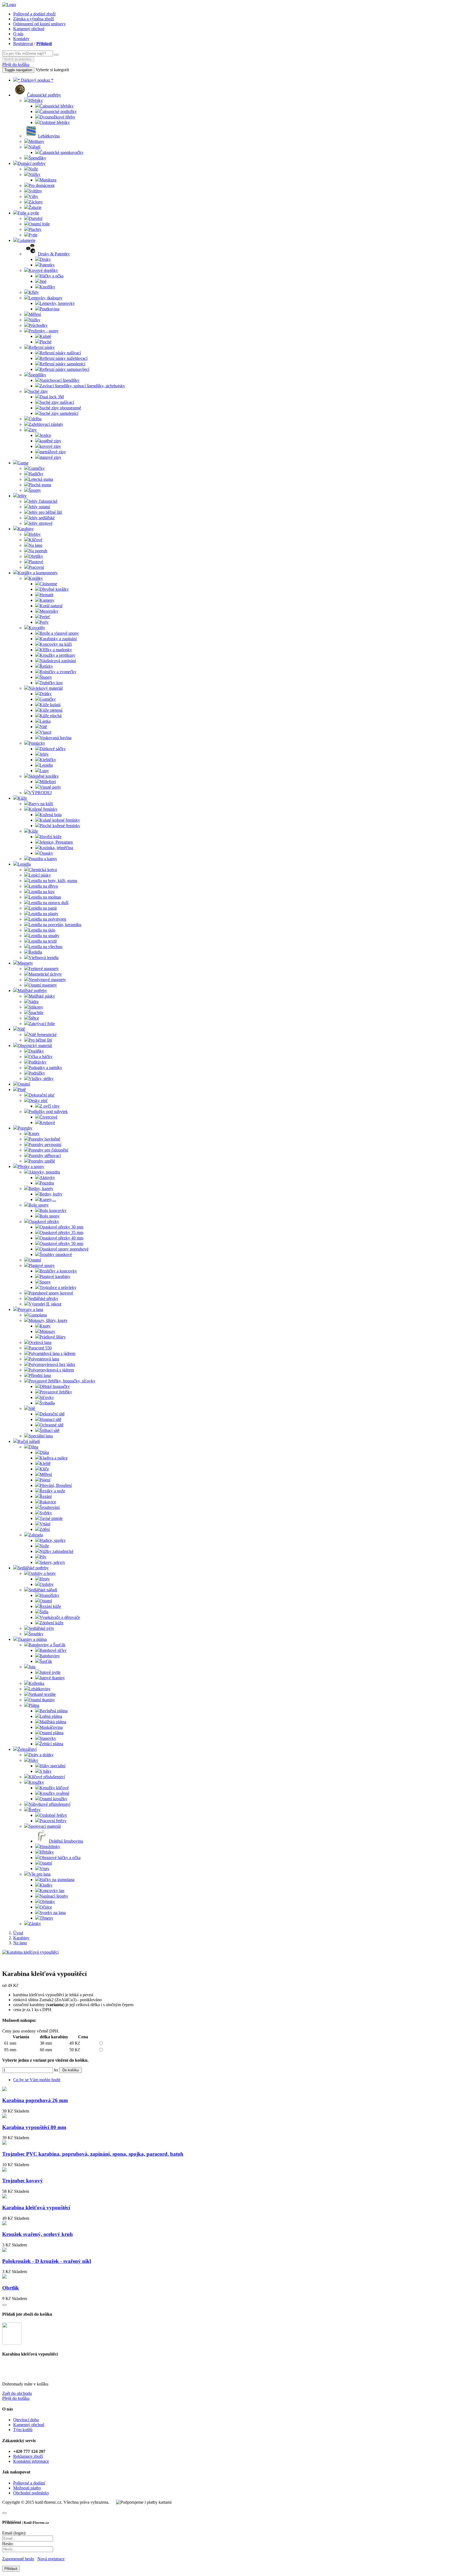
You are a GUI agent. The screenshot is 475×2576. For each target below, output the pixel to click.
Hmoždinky (50, 1847)
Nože (33, 169)
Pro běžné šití (40, 1040)
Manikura (48, 180)
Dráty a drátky (41, 1755)
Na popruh (38, 551)
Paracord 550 (40, 1348)
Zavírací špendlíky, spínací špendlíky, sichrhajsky (82, 386)
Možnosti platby (27, 2488)
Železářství (27, 1749)
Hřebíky (36, 100)
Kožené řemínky (43, 809)
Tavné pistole (51, 1518)
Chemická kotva (43, 870)
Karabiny (26, 529)
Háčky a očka (52, 276)
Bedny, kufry (51, 1194)
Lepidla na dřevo (43, 886)
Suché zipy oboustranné (60, 408)
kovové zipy (50, 446)
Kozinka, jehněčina (56, 848)
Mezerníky (49, 611)
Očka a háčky (41, 1057)
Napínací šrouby (54, 1896)
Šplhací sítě (49, 1430)
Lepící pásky (40, 875)
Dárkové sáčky (53, 749)
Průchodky (38, 325)
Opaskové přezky (44, 1221)
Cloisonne (48, 584)
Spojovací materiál (45, 1826)
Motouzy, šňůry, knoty (48, 1320)
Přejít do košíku (16, 64)
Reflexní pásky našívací (60, 353)
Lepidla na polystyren (47, 919)
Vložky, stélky (41, 1079)
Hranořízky (49, 1595)
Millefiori (48, 782)
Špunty (35, 490)
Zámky (35, 1924)
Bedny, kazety (41, 1188)
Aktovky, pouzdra (44, 1172)
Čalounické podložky (58, 111)
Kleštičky (48, 760)
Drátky (46, 694)
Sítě (32, 1408)
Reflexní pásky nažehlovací (63, 358)
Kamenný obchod (29, 29)
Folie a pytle (28, 213)
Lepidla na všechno (45, 947)
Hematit (46, 595)
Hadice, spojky (53, 1540)
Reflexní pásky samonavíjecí (64, 369)
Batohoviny (50, 1656)
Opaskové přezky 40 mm (61, 1238)
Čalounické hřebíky (57, 106)
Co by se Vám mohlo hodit (37, 2080)
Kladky (46, 1885)
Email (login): (14, 2533)
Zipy (33, 430)
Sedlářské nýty (41, 1628)
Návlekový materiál (46, 688)
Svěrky (46, 1513)
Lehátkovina (49, 136)
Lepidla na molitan (45, 897)
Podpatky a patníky (45, 1068)
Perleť (45, 617)
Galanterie (27, 240)
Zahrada (36, 1535)
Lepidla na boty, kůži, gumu (53, 881)
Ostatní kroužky (53, 1799)
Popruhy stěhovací (45, 1156)
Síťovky (47, 1397)
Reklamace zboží (28, 2456)
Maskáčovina (51, 1727)
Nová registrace (51, 2559)
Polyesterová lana (44, 1359)
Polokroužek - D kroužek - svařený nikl (47, 2261)
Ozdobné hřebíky (55, 122)
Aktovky (47, 1177)
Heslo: (8, 2544)
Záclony (36, 202)
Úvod (18, 1933)
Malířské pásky (42, 996)
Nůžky (34, 174)
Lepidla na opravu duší (49, 903)
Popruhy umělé (42, 1161)
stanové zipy (50, 457)
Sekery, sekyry (52, 1562)
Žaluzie (35, 207)
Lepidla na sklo (42, 930)
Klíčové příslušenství (47, 1777)
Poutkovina (49, 309)
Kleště (45, 1463)
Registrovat (23, 44)
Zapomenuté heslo (18, 2559)
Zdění (45, 1529)
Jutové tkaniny (52, 1678)
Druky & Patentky (54, 254)
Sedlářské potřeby (33, 1568)
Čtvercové (49, 1117)
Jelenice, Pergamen (56, 842)
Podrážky (37, 1073)
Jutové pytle (50, 1672)
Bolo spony (39, 1205)
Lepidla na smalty (44, 936)
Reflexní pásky (42, 347)
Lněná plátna (51, 1716)
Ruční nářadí (29, 1441)
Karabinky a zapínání (58, 639)
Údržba (35, 419)
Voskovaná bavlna (56, 738)
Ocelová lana (40, 1342)
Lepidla (46, 765)
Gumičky (37, 468)
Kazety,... (48, 1199)
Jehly (22, 496)
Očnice (46, 1907)
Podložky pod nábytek (48, 1112)
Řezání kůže (50, 1606)
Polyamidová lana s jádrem (52, 1353)
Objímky (47, 1902)
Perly (44, 622)
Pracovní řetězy (53, 1821)
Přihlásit (44, 44)
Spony (45, 1282)
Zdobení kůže (52, 1623)
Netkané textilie (42, 1694)
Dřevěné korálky (54, 589)
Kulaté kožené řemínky (60, 820)
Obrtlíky (36, 556)
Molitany (36, 141)
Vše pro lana (40, 1874)
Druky (45, 259)
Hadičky (36, 474)
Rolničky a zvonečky (58, 672)
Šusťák (46, 1661)
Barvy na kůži (41, 804)
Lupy (44, 771)
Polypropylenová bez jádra (52, 1364)
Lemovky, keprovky (57, 303)
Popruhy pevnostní (45, 1145)
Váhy (33, 196)
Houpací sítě (50, 1419)
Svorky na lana (53, 1913)
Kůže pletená (51, 710)
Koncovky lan (52, 1891)
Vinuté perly (50, 787)
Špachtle (36, 1013)
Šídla (44, 1612)
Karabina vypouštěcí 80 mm (34, 2127)
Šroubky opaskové (56, 1254)
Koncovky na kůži (56, 644)
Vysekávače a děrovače (60, 1617)
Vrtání (45, 1524)
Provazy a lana (30, 1309)
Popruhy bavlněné (44, 1139)
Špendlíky (37, 158)
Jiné (43, 281)
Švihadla (47, 1403)
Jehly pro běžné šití (45, 512)
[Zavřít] (4, 2513)
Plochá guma (40, 485)
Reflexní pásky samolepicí (62, 364)
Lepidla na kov (42, 892)
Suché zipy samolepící (59, 413)
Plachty (35, 229)
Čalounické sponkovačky (62, 152)
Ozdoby (47, 1584)
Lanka (45, 721)
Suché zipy (38, 391)
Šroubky (36, 1634)
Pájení (45, 1480)
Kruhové (47, 1123)
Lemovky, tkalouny (45, 298)
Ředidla (35, 952)
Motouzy (47, 1331)
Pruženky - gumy (44, 331)
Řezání (46, 1496)
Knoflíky (47, 287)
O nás (18, 34)
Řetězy (35, 1810)
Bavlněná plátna (54, 1711)
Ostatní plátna (52, 1733)
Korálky (36, 578)
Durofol (35, 218)
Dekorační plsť (42, 1095)
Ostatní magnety (43, 985)
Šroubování (50, 1507)
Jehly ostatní (39, 507)
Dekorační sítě (52, 1414)
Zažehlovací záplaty (46, 424)
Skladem (22, 2111)
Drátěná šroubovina (66, 1841)
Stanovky (48, 1738)
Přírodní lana (40, 1375)
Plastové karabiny (55, 1276)
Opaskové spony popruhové (64, 1249)
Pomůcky (37, 743)
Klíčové (35, 540)
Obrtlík (11, 2288)
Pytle (33, 235)
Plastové (36, 562)
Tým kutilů (23, 2430)
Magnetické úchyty (45, 974)
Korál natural (51, 606)
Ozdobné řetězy (53, 1815)
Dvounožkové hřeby (57, 117)
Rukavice (48, 1502)
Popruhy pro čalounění (48, 1150)
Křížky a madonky (56, 650)
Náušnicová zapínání (58, 661)
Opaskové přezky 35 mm (61, 1232)
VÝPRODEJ (40, 793)
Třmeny (46, 1918)
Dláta (44, 1452)
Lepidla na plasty (43, 914)
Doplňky (36, 1051)
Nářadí (34, 147)
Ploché (45, 342)
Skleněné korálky (44, 776)
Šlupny (46, 677)
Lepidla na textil (43, 941)
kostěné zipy (50, 441)
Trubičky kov (51, 683)
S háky (46, 1771)
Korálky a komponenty (38, 573)
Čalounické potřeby (44, 95)
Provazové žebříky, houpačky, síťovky (62, 1381)
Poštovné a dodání (29, 2483)
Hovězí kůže (51, 837)
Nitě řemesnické (43, 1035)
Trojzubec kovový (23, 2181)
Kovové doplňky (43, 270)
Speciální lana (41, 1436)
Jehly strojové (41, 523)
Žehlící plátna (51, 1744)
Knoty (34, 1134)
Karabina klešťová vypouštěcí (36, 2208)
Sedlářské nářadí (43, 1590)
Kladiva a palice (54, 1458)
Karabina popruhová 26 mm (35, 2100)
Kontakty (21, 39)
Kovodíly (37, 628)
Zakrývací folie (42, 1024)
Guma (23, 463)
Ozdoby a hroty (42, 1573)
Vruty (45, 1869)
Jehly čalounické (43, 501)
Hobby (35, 534)
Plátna (34, 1705)
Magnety (25, 963)
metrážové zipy (53, 452)
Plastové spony (42, 1265)
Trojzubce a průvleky (58, 1287)
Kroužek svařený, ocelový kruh (38, 2234)
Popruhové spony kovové (51, 1293)
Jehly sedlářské (42, 518)
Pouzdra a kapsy (43, 859)
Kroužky (36, 1782)
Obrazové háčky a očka (60, 1858)
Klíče (44, 1469)
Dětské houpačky (55, 1386)
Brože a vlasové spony (59, 633)
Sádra (34, 1002)
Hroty (45, 1579)
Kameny (47, 600)
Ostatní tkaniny (42, 1700)
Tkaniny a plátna (32, 1639)
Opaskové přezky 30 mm (61, 1227)
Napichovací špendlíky (60, 380)
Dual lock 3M (52, 397)
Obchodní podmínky (31, 2493)
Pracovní (36, 567)
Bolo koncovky (53, 1210)
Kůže (22, 798)
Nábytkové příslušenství (49, 1804)
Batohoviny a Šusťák (47, 1645)
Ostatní (24, 1084)
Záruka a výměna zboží (34, 19)
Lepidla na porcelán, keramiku (55, 925)
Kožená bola (51, 815)
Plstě (22, 1090)
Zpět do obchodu (17, 2393)
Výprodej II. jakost (45, 1304)
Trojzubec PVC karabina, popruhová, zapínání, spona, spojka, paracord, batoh (93, 2154)
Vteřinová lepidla (44, 958)
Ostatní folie (39, 224)
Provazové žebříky (56, 1392)
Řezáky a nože (52, 1491)
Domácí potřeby (32, 163)
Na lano (35, 545)
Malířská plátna (53, 1722)
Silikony (36, 1007)
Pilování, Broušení (56, 1485)
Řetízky (46, 666)
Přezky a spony (31, 1166)
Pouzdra (47, 1183)
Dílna (33, 1447)
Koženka (36, 1683)
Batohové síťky (53, 1650)
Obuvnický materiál (35, 1046)
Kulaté (45, 336)
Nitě (43, 727)
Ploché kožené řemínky (60, 826)
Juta (32, 1667)
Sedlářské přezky (43, 1298)
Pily (43, 1557)
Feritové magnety (44, 969)
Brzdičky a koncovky (58, 1271)
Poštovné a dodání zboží (34, 14)
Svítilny (35, 191)
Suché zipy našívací (57, 402)
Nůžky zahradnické (56, 1551)
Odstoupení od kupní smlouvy (39, 24)
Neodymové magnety (47, 980)
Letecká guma (41, 479)
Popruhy (25, 1128)
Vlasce (45, 732)
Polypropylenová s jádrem (51, 1370)
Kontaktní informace (31, 2461)
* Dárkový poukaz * (35, 80)
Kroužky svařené (54, 1793)
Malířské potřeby (32, 991)
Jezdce (45, 435)
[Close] (4, 2305)
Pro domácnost (42, 185)
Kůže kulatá (50, 705)
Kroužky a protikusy (57, 655)
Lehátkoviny (40, 1689)
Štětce (34, 1018)
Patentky (47, 265)
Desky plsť (38, 1101)
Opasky (46, 853)
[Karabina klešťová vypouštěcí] (30, 1952)
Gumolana (38, 1315)
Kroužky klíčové (54, 1788)
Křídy (34, 292)
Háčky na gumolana (57, 1880)
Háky (33, 1760)
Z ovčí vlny (50, 1106)
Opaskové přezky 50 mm (61, 1243)
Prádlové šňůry (53, 1337)
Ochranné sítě (52, 1425)
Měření (35, 314)
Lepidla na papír (43, 908)
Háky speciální (53, 1766)
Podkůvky (38, 1062)
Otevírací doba (26, 2420)
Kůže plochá (51, 716)
